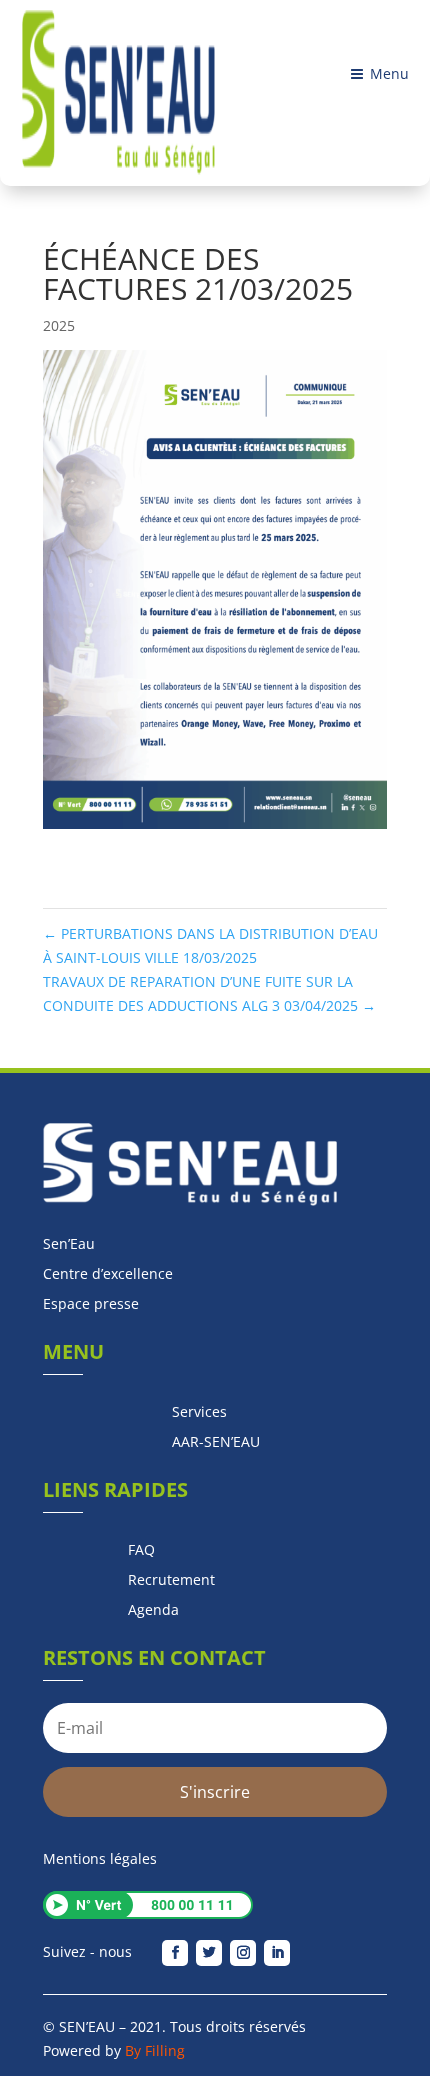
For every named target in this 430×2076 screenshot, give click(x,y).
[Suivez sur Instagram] (243, 1953)
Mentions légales (100, 1858)
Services (199, 1413)
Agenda (153, 1611)
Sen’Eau (69, 1245)
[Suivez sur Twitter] (209, 1953)
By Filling (155, 2050)
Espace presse (91, 1305)
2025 (59, 325)
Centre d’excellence (108, 1275)
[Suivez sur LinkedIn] (277, 1953)
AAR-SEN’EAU (216, 1443)
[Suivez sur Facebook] (175, 1953)
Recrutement (171, 1581)
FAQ (141, 1551)
